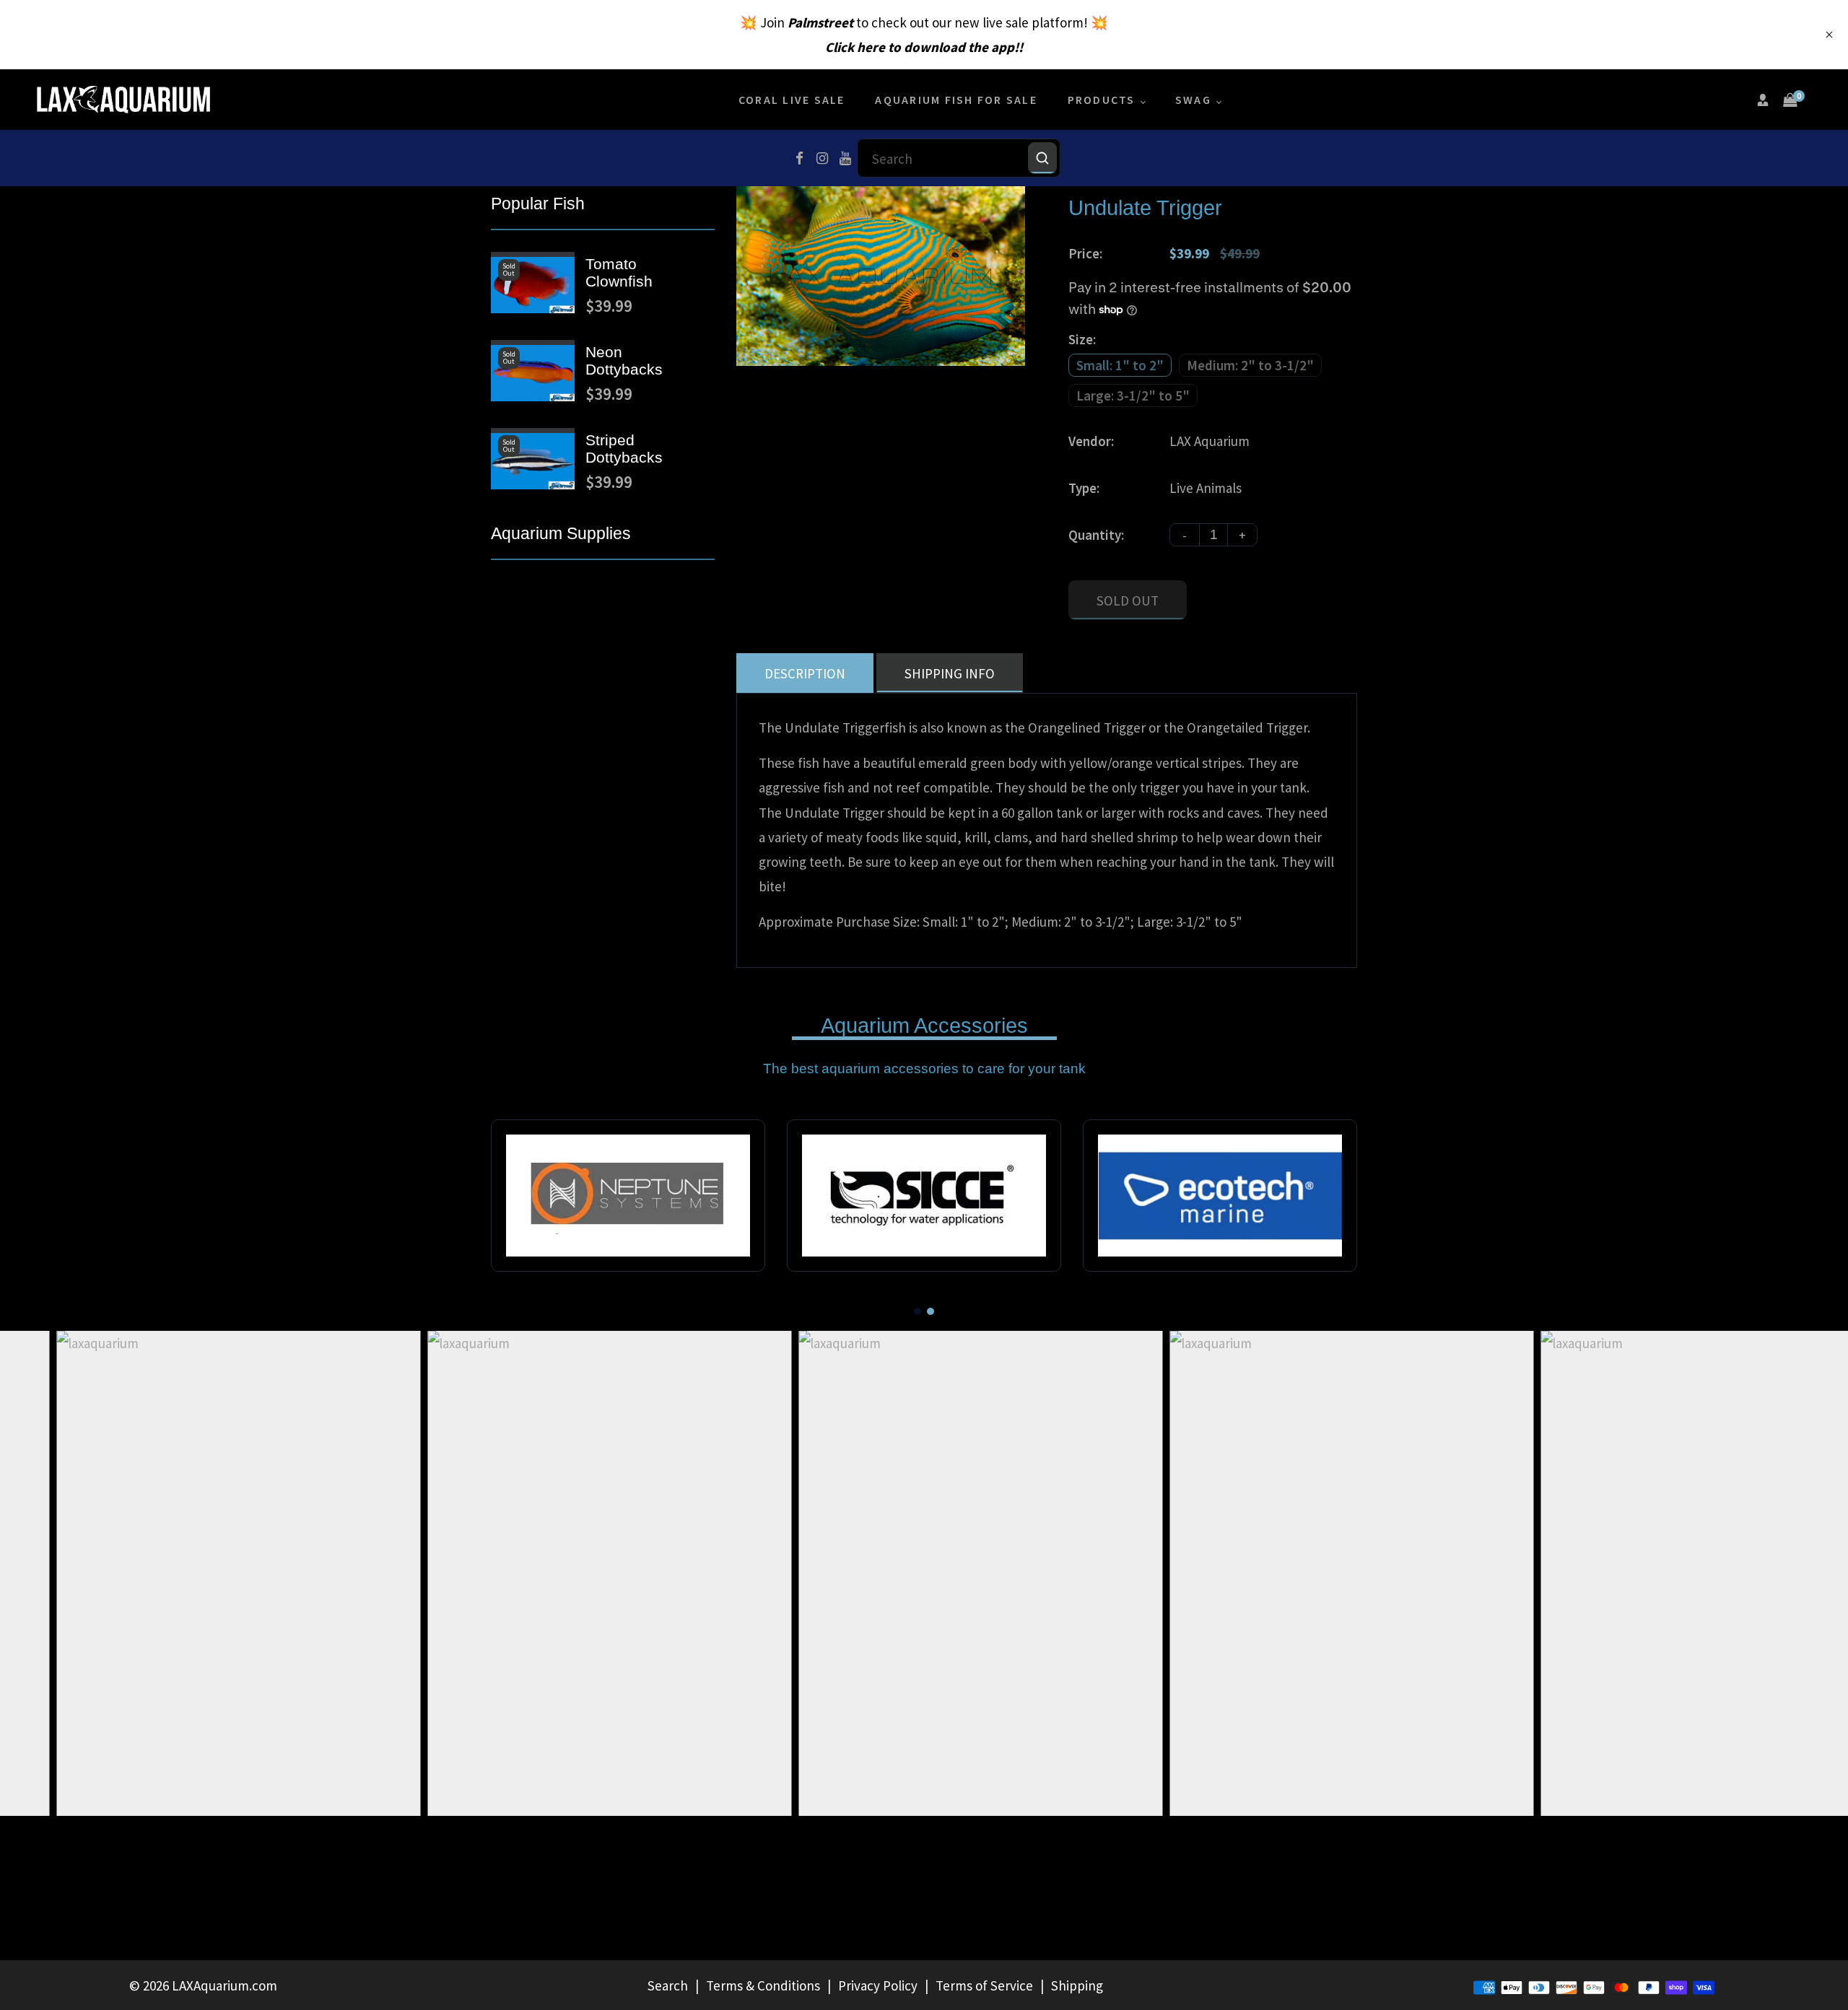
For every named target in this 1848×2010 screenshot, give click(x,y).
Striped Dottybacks (624, 449)
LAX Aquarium (1210, 441)
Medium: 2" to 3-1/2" (1250, 365)
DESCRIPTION (805, 673)
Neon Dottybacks (624, 361)
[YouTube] (845, 158)
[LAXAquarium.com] (123, 98)
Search (668, 1985)
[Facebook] (799, 158)
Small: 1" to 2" (1120, 365)
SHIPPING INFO (950, 673)
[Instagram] (822, 158)
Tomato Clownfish (619, 272)
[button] (918, 1311)
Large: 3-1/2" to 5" (1133, 396)
